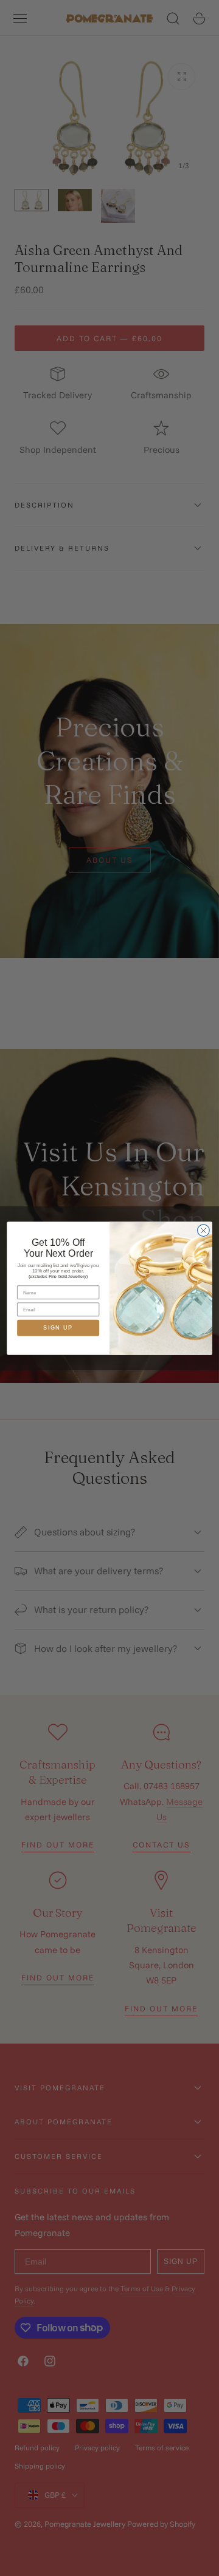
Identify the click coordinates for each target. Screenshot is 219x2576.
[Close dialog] (204, 1230)
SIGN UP (58, 1328)
